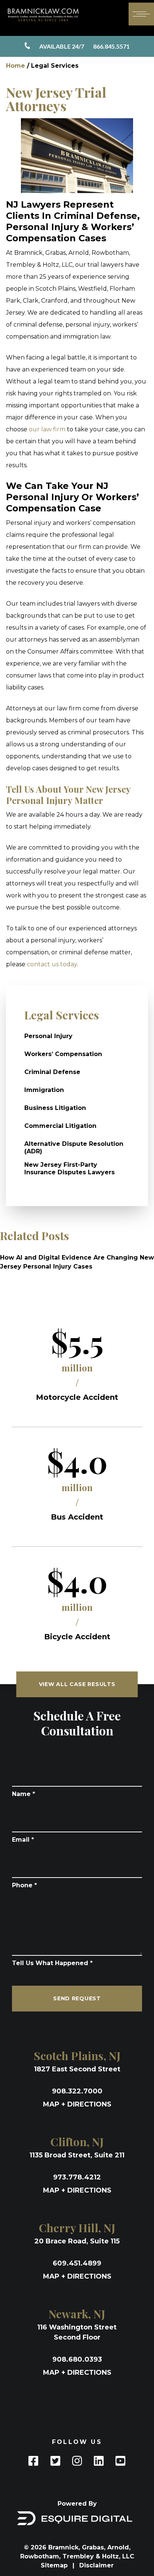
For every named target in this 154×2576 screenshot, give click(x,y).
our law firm (47, 429)
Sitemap (55, 2565)
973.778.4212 (77, 2177)
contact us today (52, 964)
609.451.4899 (77, 2263)
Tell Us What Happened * (52, 1963)
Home (16, 66)
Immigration (44, 1090)
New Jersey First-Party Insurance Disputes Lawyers (70, 1168)
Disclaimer (96, 2565)
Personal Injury (48, 1036)
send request (77, 1998)
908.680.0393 (77, 2359)
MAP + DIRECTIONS (77, 2104)
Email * (23, 1840)
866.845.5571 (84, 46)
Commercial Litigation (60, 1126)
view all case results (77, 1684)
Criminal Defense (52, 1072)
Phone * (24, 1885)
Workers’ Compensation (63, 1054)
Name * (24, 1794)
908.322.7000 (77, 2091)
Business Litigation (55, 1108)
